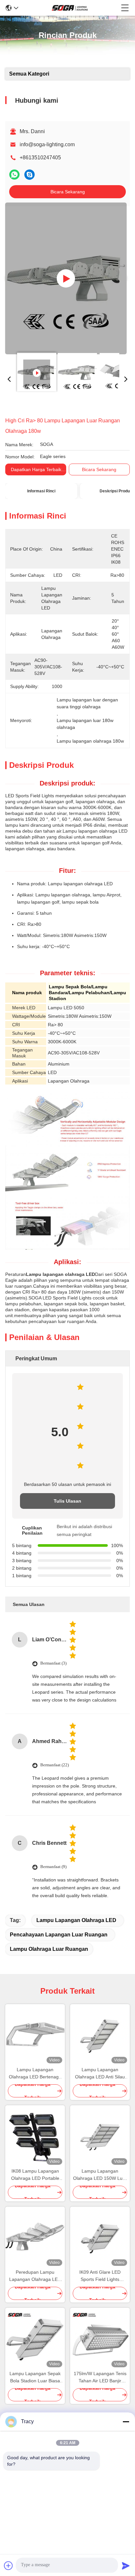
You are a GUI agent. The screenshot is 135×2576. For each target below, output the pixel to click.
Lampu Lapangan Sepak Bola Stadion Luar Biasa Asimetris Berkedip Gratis (35, 2378)
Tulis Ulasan (67, 1501)
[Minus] (126, 2422)
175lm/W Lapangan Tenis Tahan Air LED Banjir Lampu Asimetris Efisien (100, 2378)
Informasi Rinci (41, 491)
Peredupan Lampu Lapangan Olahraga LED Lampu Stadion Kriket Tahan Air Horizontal (35, 2276)
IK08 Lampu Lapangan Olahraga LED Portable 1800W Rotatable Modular (35, 2175)
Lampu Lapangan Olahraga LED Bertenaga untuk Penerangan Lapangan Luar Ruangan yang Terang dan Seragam (35, 2074)
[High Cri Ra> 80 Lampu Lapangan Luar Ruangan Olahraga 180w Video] (66, 278)
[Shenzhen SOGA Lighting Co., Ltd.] (70, 8)
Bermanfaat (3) (53, 1663)
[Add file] (9, 2566)
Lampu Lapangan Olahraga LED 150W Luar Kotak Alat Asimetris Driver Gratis (100, 2175)
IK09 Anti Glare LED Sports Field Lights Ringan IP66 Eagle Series (100, 2276)
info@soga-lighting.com (47, 144)
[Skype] (29, 175)
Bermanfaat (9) (53, 1867)
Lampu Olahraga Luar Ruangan (49, 1949)
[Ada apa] (14, 175)
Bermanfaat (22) (55, 1765)
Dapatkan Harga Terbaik (36, 469)
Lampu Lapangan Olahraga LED (76, 1920)
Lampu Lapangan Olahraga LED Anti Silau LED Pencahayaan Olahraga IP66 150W (100, 2074)
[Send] (126, 2566)
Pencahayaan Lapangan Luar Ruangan (59, 1935)
